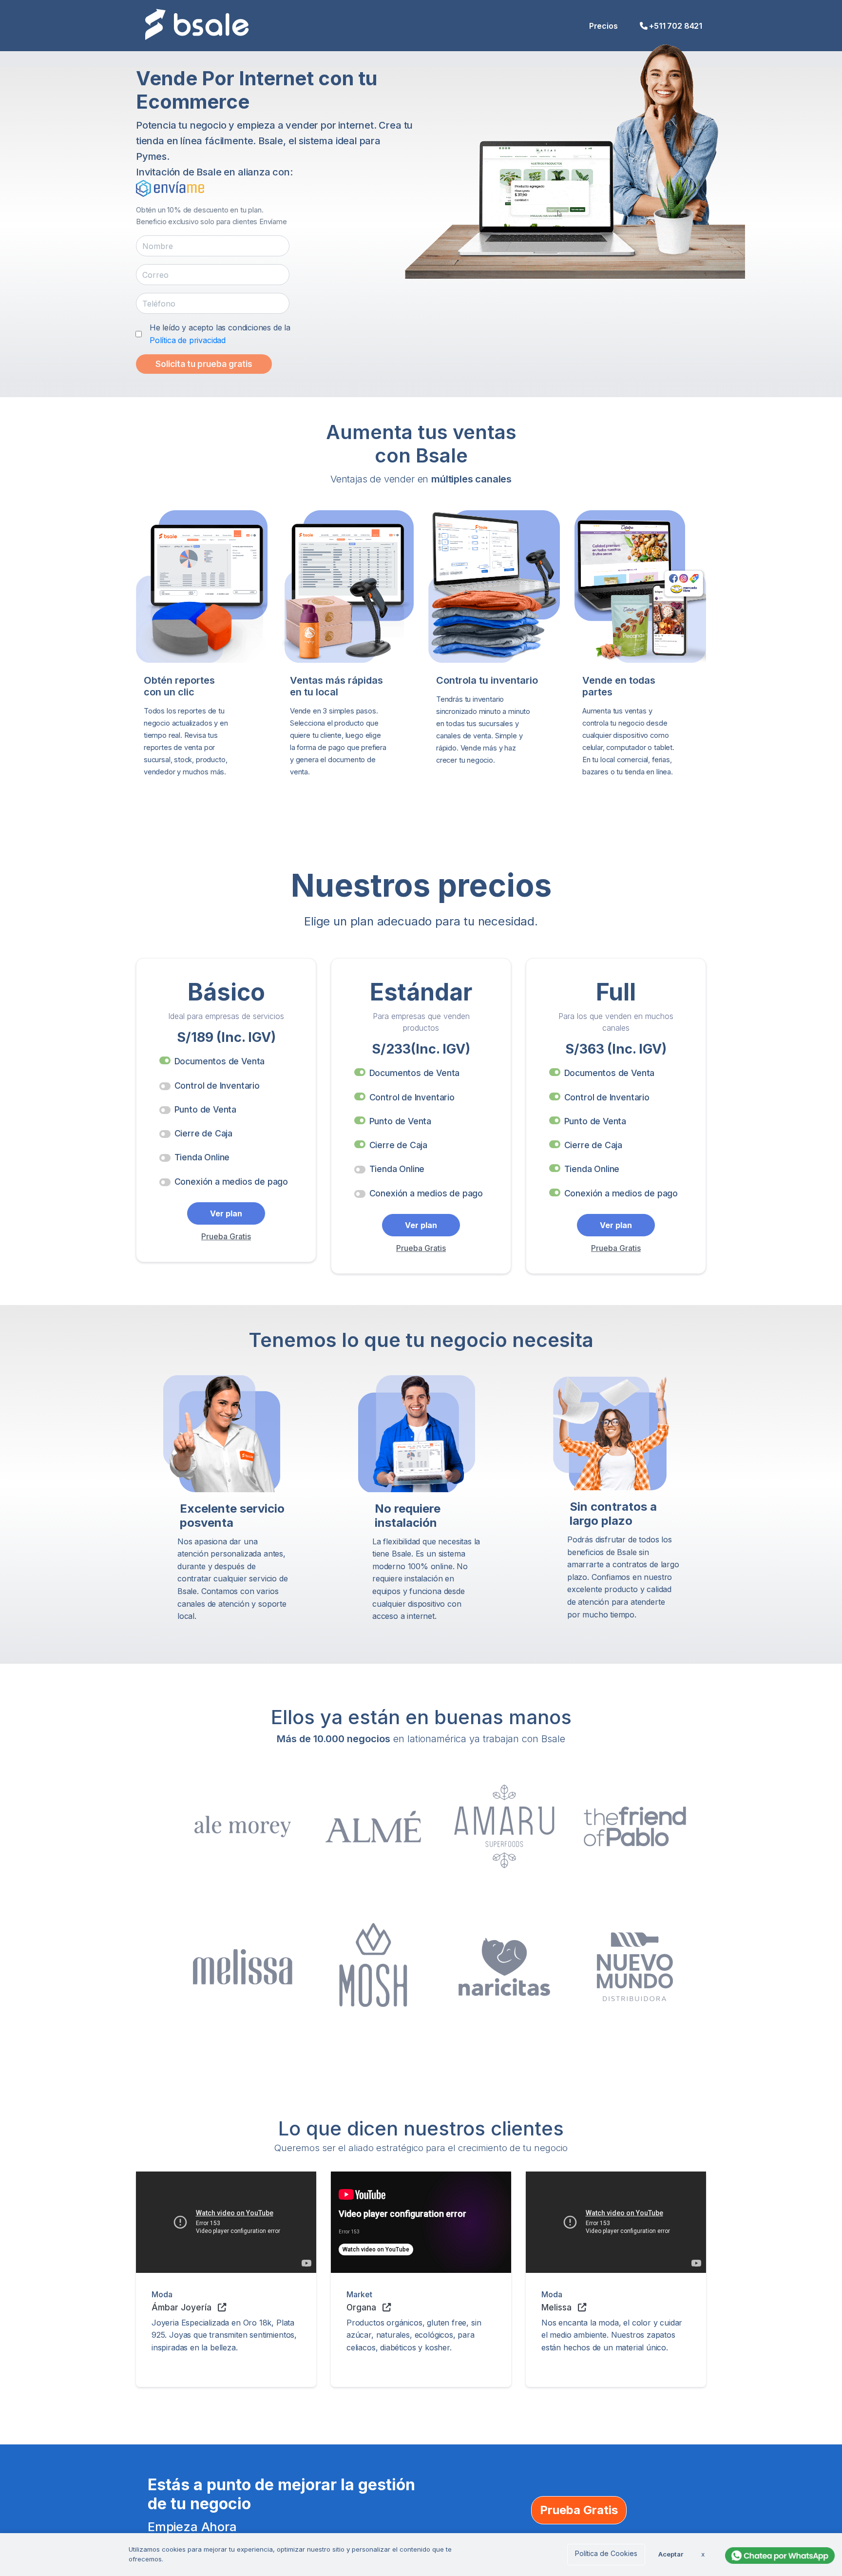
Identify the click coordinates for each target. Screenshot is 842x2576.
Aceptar (671, 2554)
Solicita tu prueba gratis (204, 364)
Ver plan (226, 1213)
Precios (603, 26)
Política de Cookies (606, 2553)
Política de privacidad (188, 340)
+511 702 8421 (676, 26)
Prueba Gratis (226, 1236)
